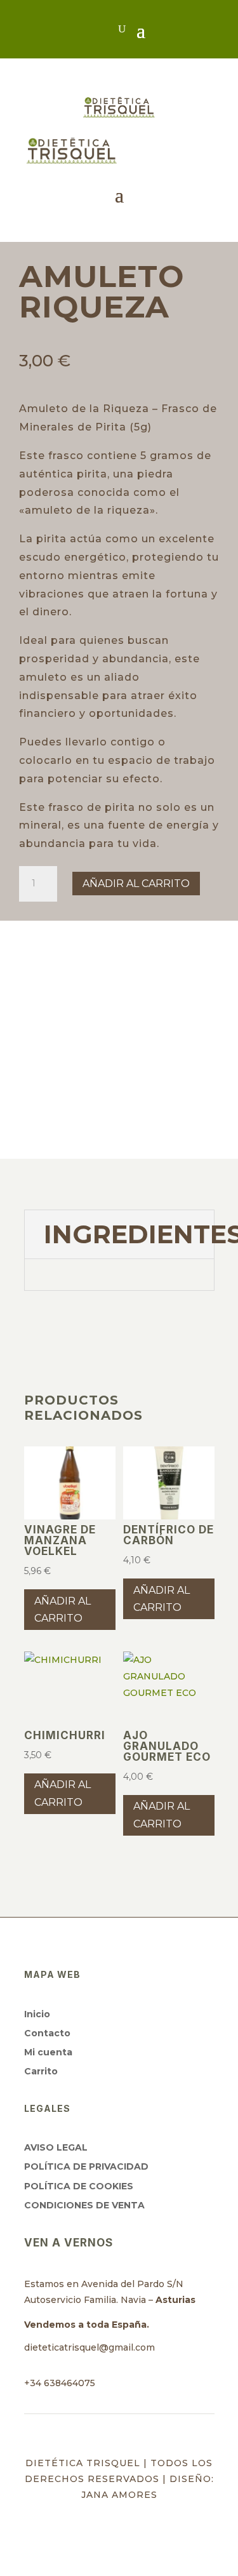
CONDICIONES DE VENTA (84, 2205)
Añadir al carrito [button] (63, 1610)
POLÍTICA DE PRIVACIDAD (86, 2166)
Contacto (47, 2033)
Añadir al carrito (136, 884)
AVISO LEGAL (56, 2147)
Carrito (41, 2071)
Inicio (37, 2014)
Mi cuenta (48, 2052)
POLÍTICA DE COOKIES (79, 2186)
